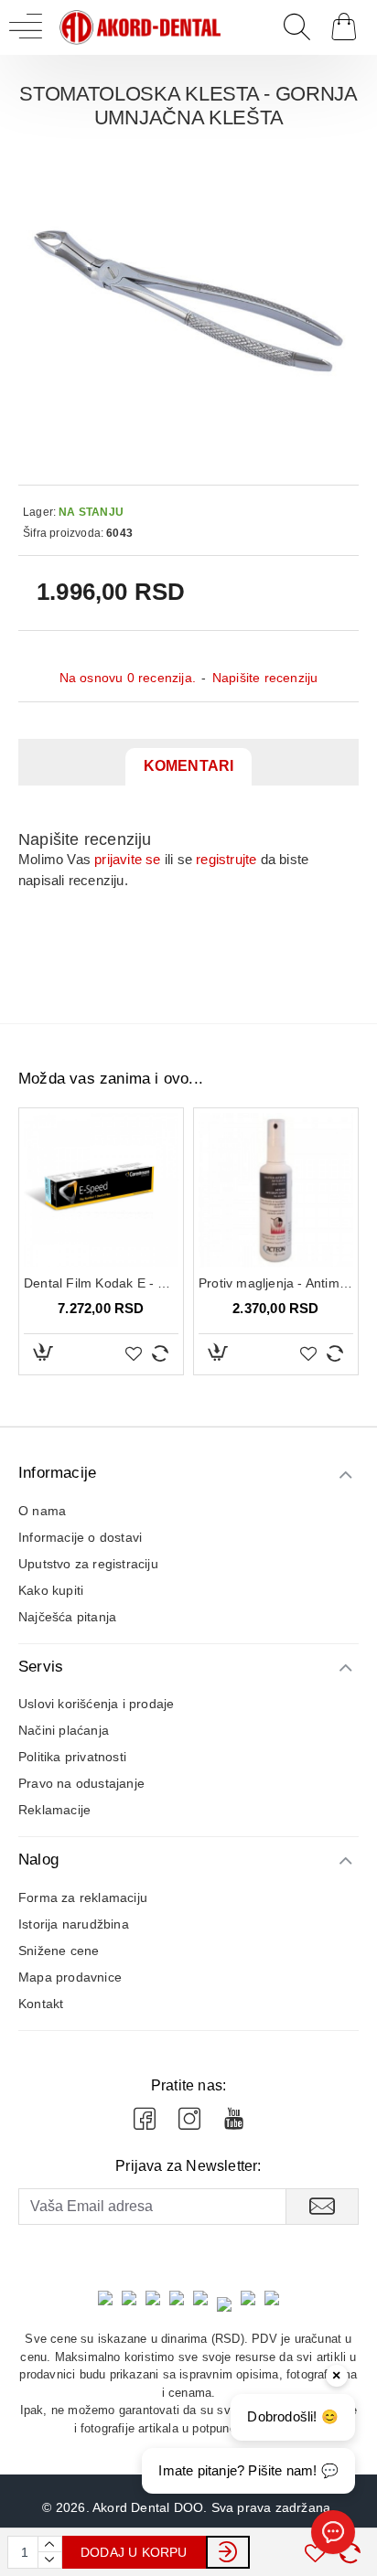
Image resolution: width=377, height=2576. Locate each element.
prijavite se (127, 859)
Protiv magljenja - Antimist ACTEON (276, 1283)
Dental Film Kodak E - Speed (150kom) (101, 1283)
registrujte (226, 859)
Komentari (189, 766)
